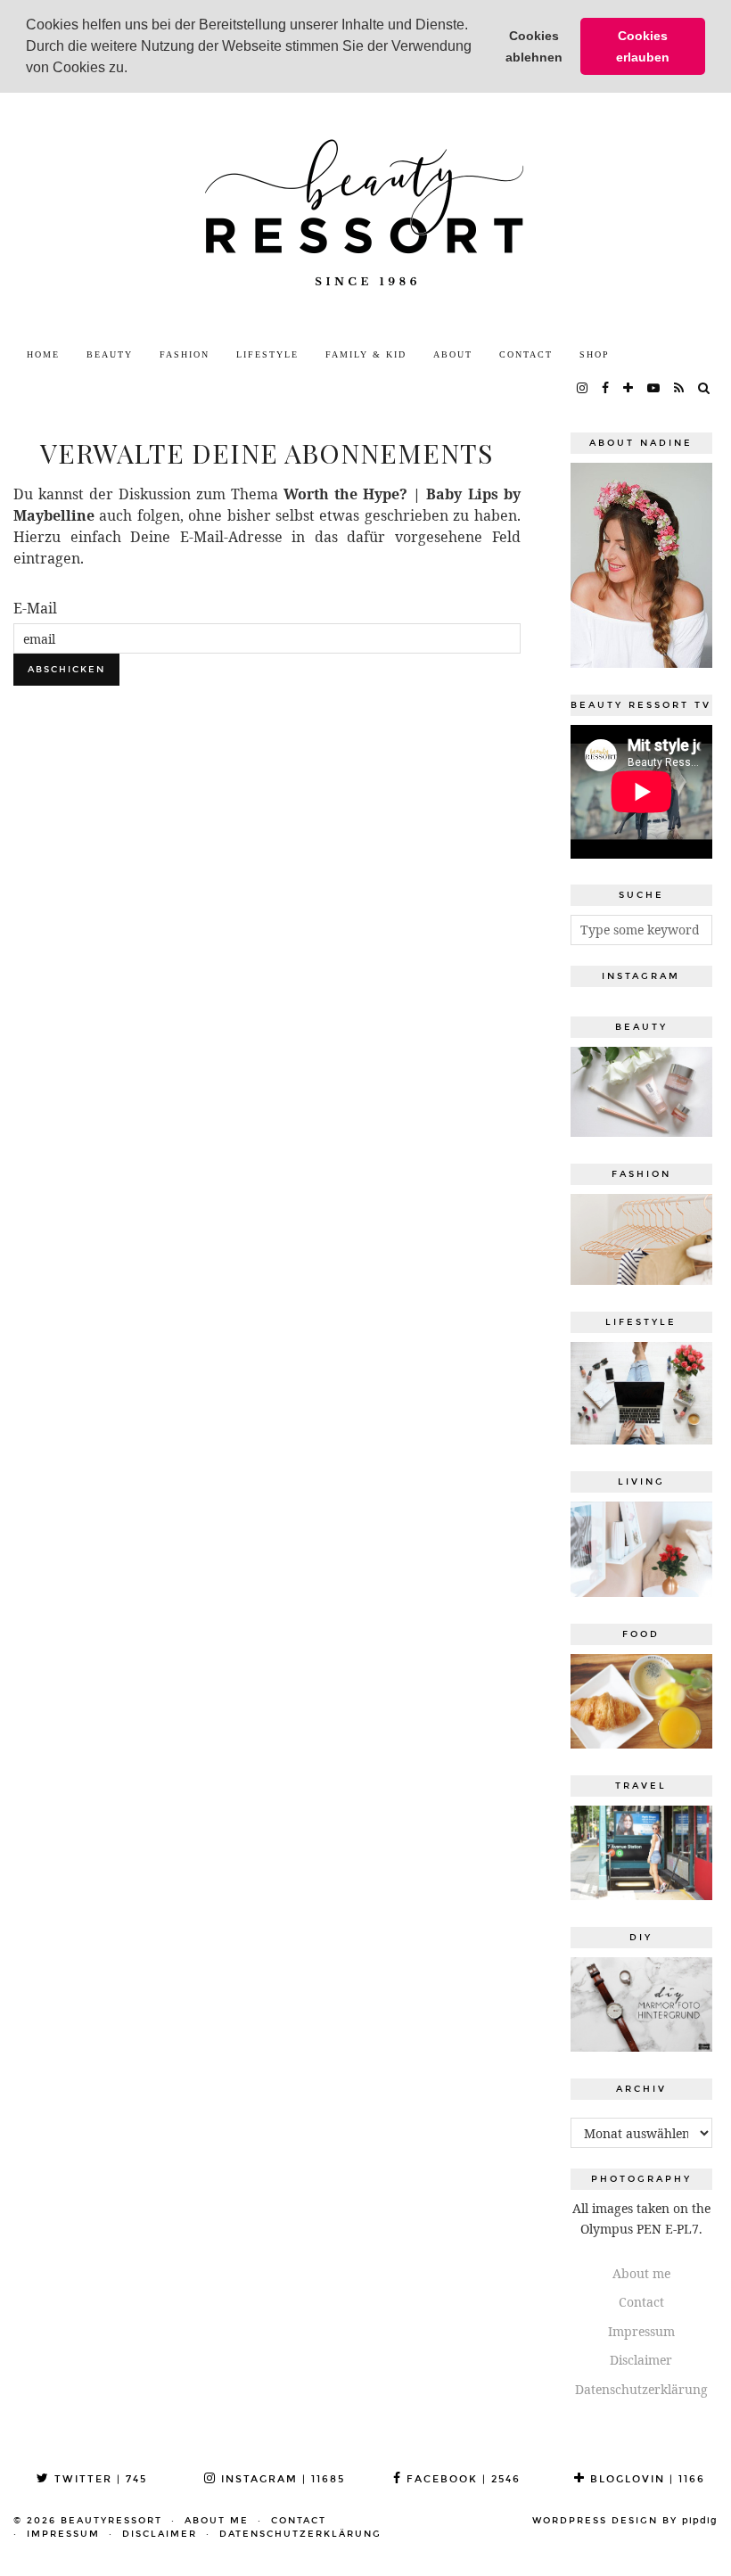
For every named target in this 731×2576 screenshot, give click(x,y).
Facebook (461, 2479)
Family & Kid (366, 354)
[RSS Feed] (680, 389)
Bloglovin (645, 2479)
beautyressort (111, 2521)
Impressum (641, 2331)
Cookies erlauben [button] (643, 46)
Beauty (110, 354)
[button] (134, 70)
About (453, 354)
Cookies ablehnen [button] (534, 46)
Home (43, 354)
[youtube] (654, 389)
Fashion (185, 354)
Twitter (99, 2479)
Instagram (281, 2479)
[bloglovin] (629, 389)
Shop (595, 354)
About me (641, 2273)
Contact (526, 354)
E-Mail (35, 608)
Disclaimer (641, 2360)
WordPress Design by (625, 2521)
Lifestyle (267, 354)
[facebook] (606, 389)
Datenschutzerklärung (641, 2389)
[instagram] (583, 389)
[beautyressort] (365, 215)
